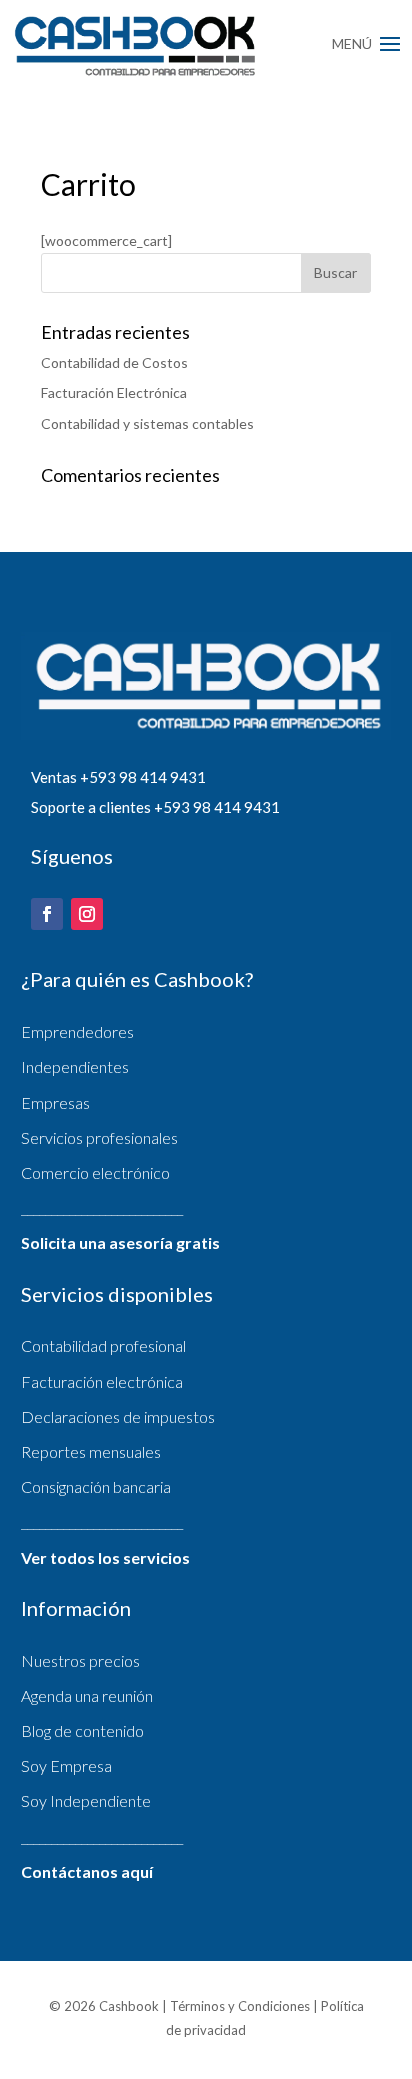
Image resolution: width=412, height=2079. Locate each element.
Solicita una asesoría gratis (120, 1242)
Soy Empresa (66, 1765)
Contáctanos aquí (87, 1871)
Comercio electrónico (95, 1172)
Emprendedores (77, 1031)
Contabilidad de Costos (114, 362)
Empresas (55, 1102)
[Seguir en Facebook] (47, 914)
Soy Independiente (86, 1800)
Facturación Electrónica (114, 392)
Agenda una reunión (87, 1695)
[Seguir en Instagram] (87, 914)
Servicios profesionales (99, 1137)
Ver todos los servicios (105, 1557)
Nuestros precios (80, 1660)
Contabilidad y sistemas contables (147, 423)
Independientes (75, 1066)
